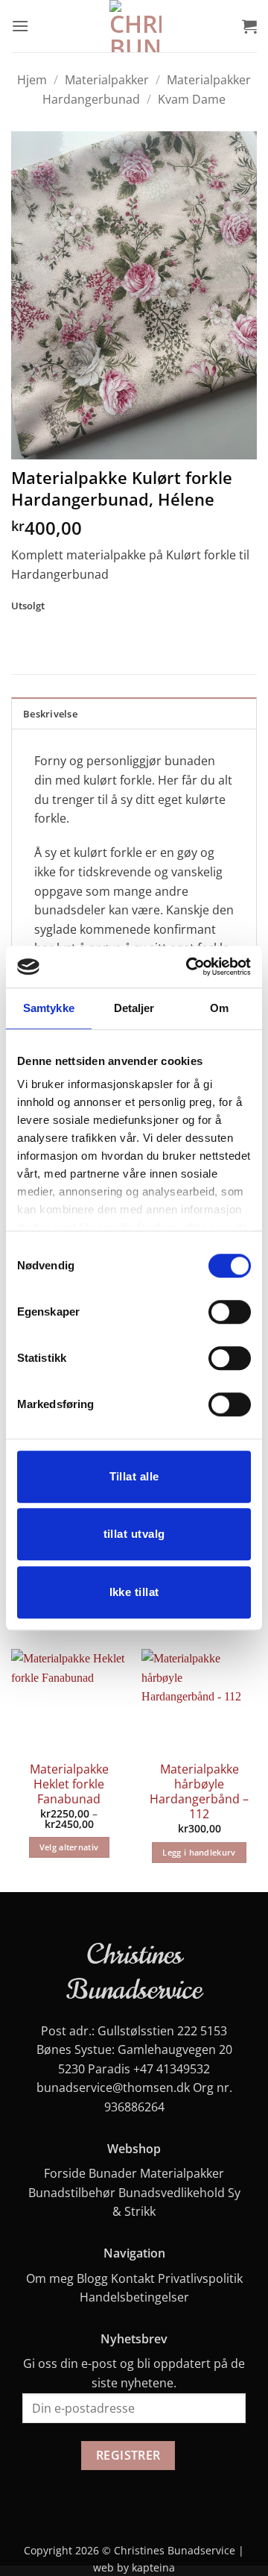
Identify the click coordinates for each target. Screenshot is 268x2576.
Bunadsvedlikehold (172, 2193)
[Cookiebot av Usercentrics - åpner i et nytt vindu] (189, 967)
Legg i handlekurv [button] (199, 1852)
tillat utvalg (134, 1534)
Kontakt (133, 2278)
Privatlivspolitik (200, 2278)
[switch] (230, 1312)
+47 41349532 (172, 2069)
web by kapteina (134, 2567)
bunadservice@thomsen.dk (113, 2087)
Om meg (50, 2278)
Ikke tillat (134, 1592)
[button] (20, 26)
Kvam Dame (192, 99)
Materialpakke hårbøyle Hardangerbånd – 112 (199, 1792)
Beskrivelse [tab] (50, 714)
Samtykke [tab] (49, 1008)
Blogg (92, 2278)
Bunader (113, 2173)
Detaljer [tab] (134, 1008)
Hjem (32, 80)
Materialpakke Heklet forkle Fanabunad (69, 1784)
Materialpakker (107, 80)
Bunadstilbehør (72, 2193)
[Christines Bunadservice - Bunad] (135, 26)
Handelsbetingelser (134, 2297)
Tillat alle (134, 1476)
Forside (65, 2173)
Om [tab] (219, 1008)
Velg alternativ (69, 1847)
